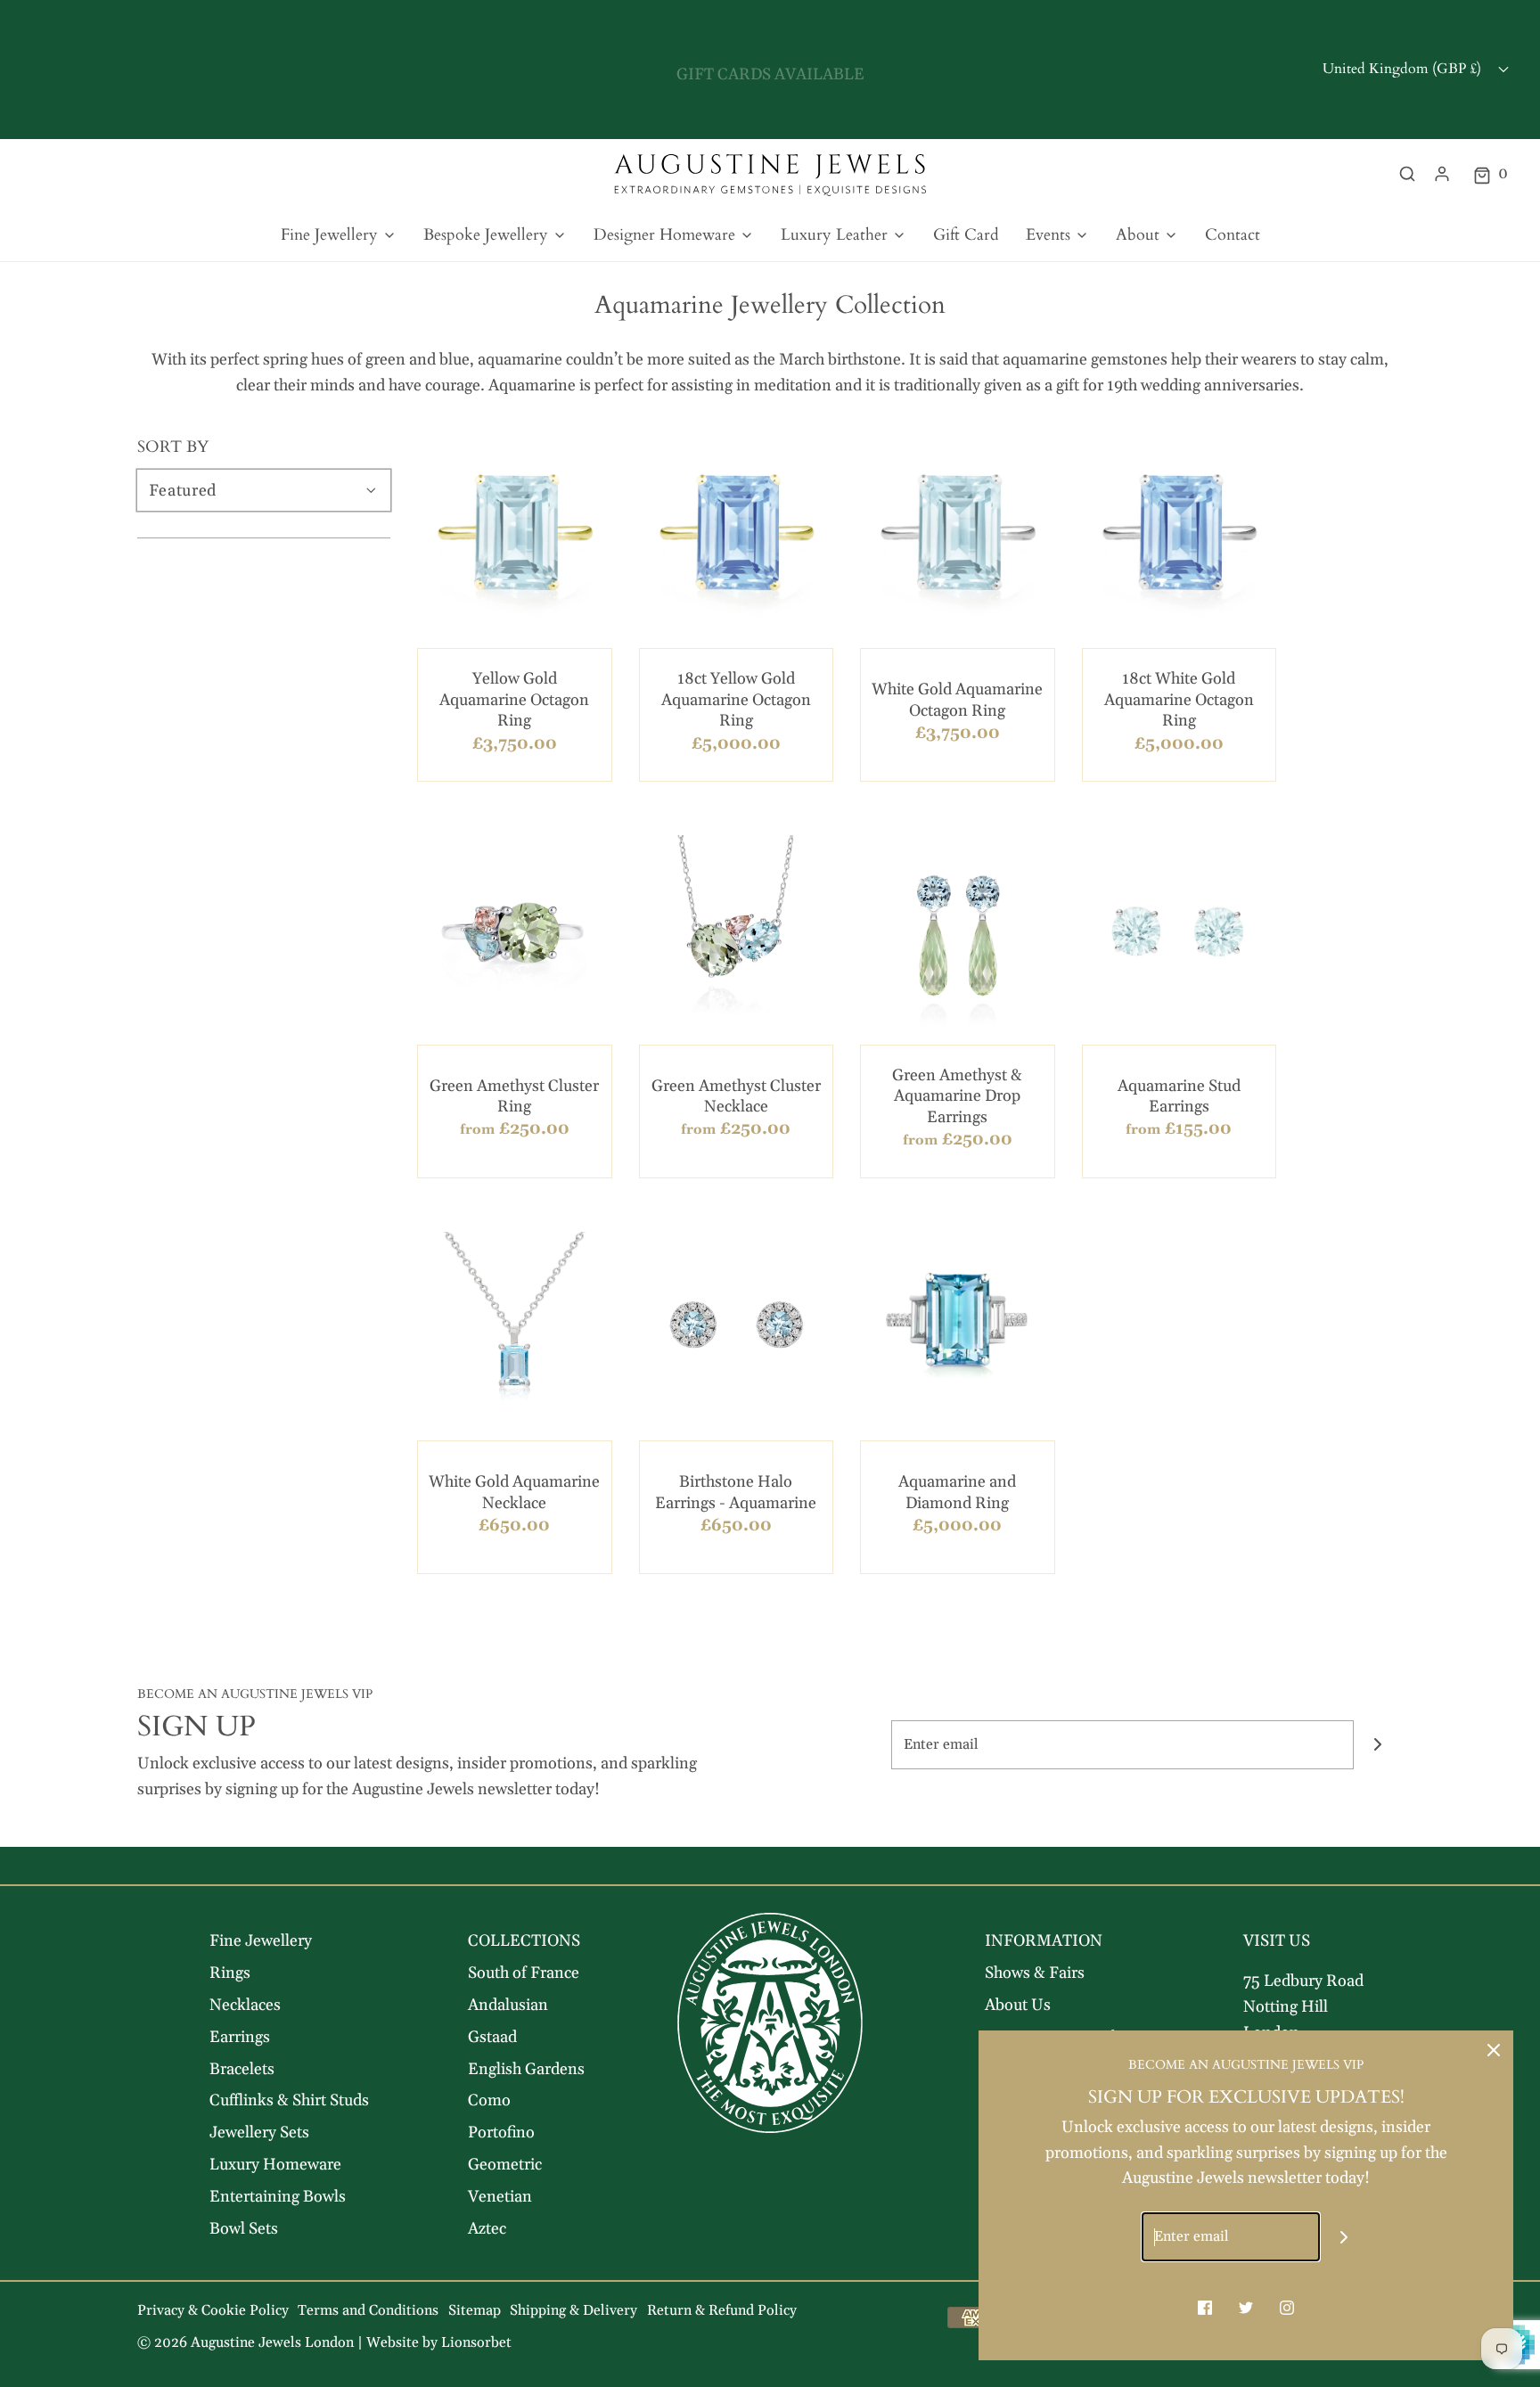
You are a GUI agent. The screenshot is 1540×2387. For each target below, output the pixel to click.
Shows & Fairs (1035, 1973)
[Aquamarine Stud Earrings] (1180, 933)
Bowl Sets (244, 2229)
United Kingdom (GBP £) (1404, 69)
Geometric (505, 2165)
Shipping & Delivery (573, 2310)
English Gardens (526, 2069)
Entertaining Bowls (278, 2197)
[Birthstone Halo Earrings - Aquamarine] (737, 1329)
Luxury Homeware (275, 2165)
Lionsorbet (476, 2342)
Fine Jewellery (261, 1941)
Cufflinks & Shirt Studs (289, 2100)
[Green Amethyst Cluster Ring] (515, 933)
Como (489, 2100)
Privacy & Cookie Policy (213, 2310)
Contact (1233, 235)
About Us (1018, 2005)
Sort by (173, 447)
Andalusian (508, 2005)
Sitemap (475, 2310)
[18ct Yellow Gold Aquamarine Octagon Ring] (737, 537)
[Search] (1407, 174)
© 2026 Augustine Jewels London (246, 2342)
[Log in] (1442, 174)
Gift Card (966, 235)
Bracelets (242, 2069)
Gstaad (492, 2037)
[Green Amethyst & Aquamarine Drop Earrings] (958, 933)
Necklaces (245, 2005)
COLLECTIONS (524, 1941)
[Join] (1378, 1745)
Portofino (501, 2133)
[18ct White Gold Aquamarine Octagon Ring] (1180, 537)
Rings (230, 1973)
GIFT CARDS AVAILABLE (770, 69)
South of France (524, 1973)
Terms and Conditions (368, 2310)
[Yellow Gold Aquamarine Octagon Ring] (515, 537)
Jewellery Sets (259, 2133)
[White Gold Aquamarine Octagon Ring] (958, 537)
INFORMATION (1044, 1941)
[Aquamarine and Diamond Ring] (958, 1329)
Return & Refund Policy (722, 2310)
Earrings (240, 2037)
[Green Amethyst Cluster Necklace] (737, 933)
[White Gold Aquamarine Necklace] (515, 1329)
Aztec (487, 2229)
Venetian (500, 2197)
